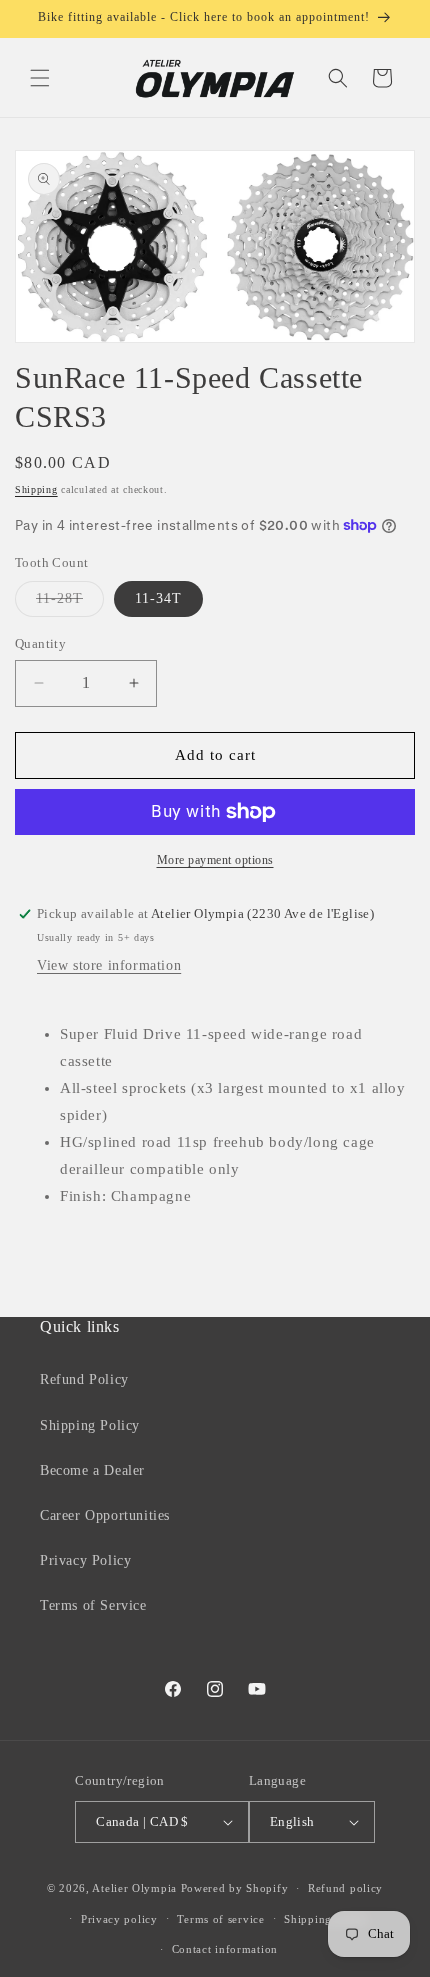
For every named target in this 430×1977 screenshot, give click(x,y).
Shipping (36, 489)
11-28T (70, 603)
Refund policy (345, 1888)
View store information (109, 965)
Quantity (40, 643)
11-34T (158, 598)
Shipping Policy (90, 1425)
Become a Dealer (92, 1470)
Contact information (225, 1949)
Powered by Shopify (235, 1888)
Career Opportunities (105, 1515)
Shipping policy (326, 1919)
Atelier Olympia (134, 1888)
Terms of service (220, 1919)
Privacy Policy (85, 1560)
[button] (40, 78)
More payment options (215, 860)
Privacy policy (119, 1919)
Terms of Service (93, 1605)
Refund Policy (84, 1379)
